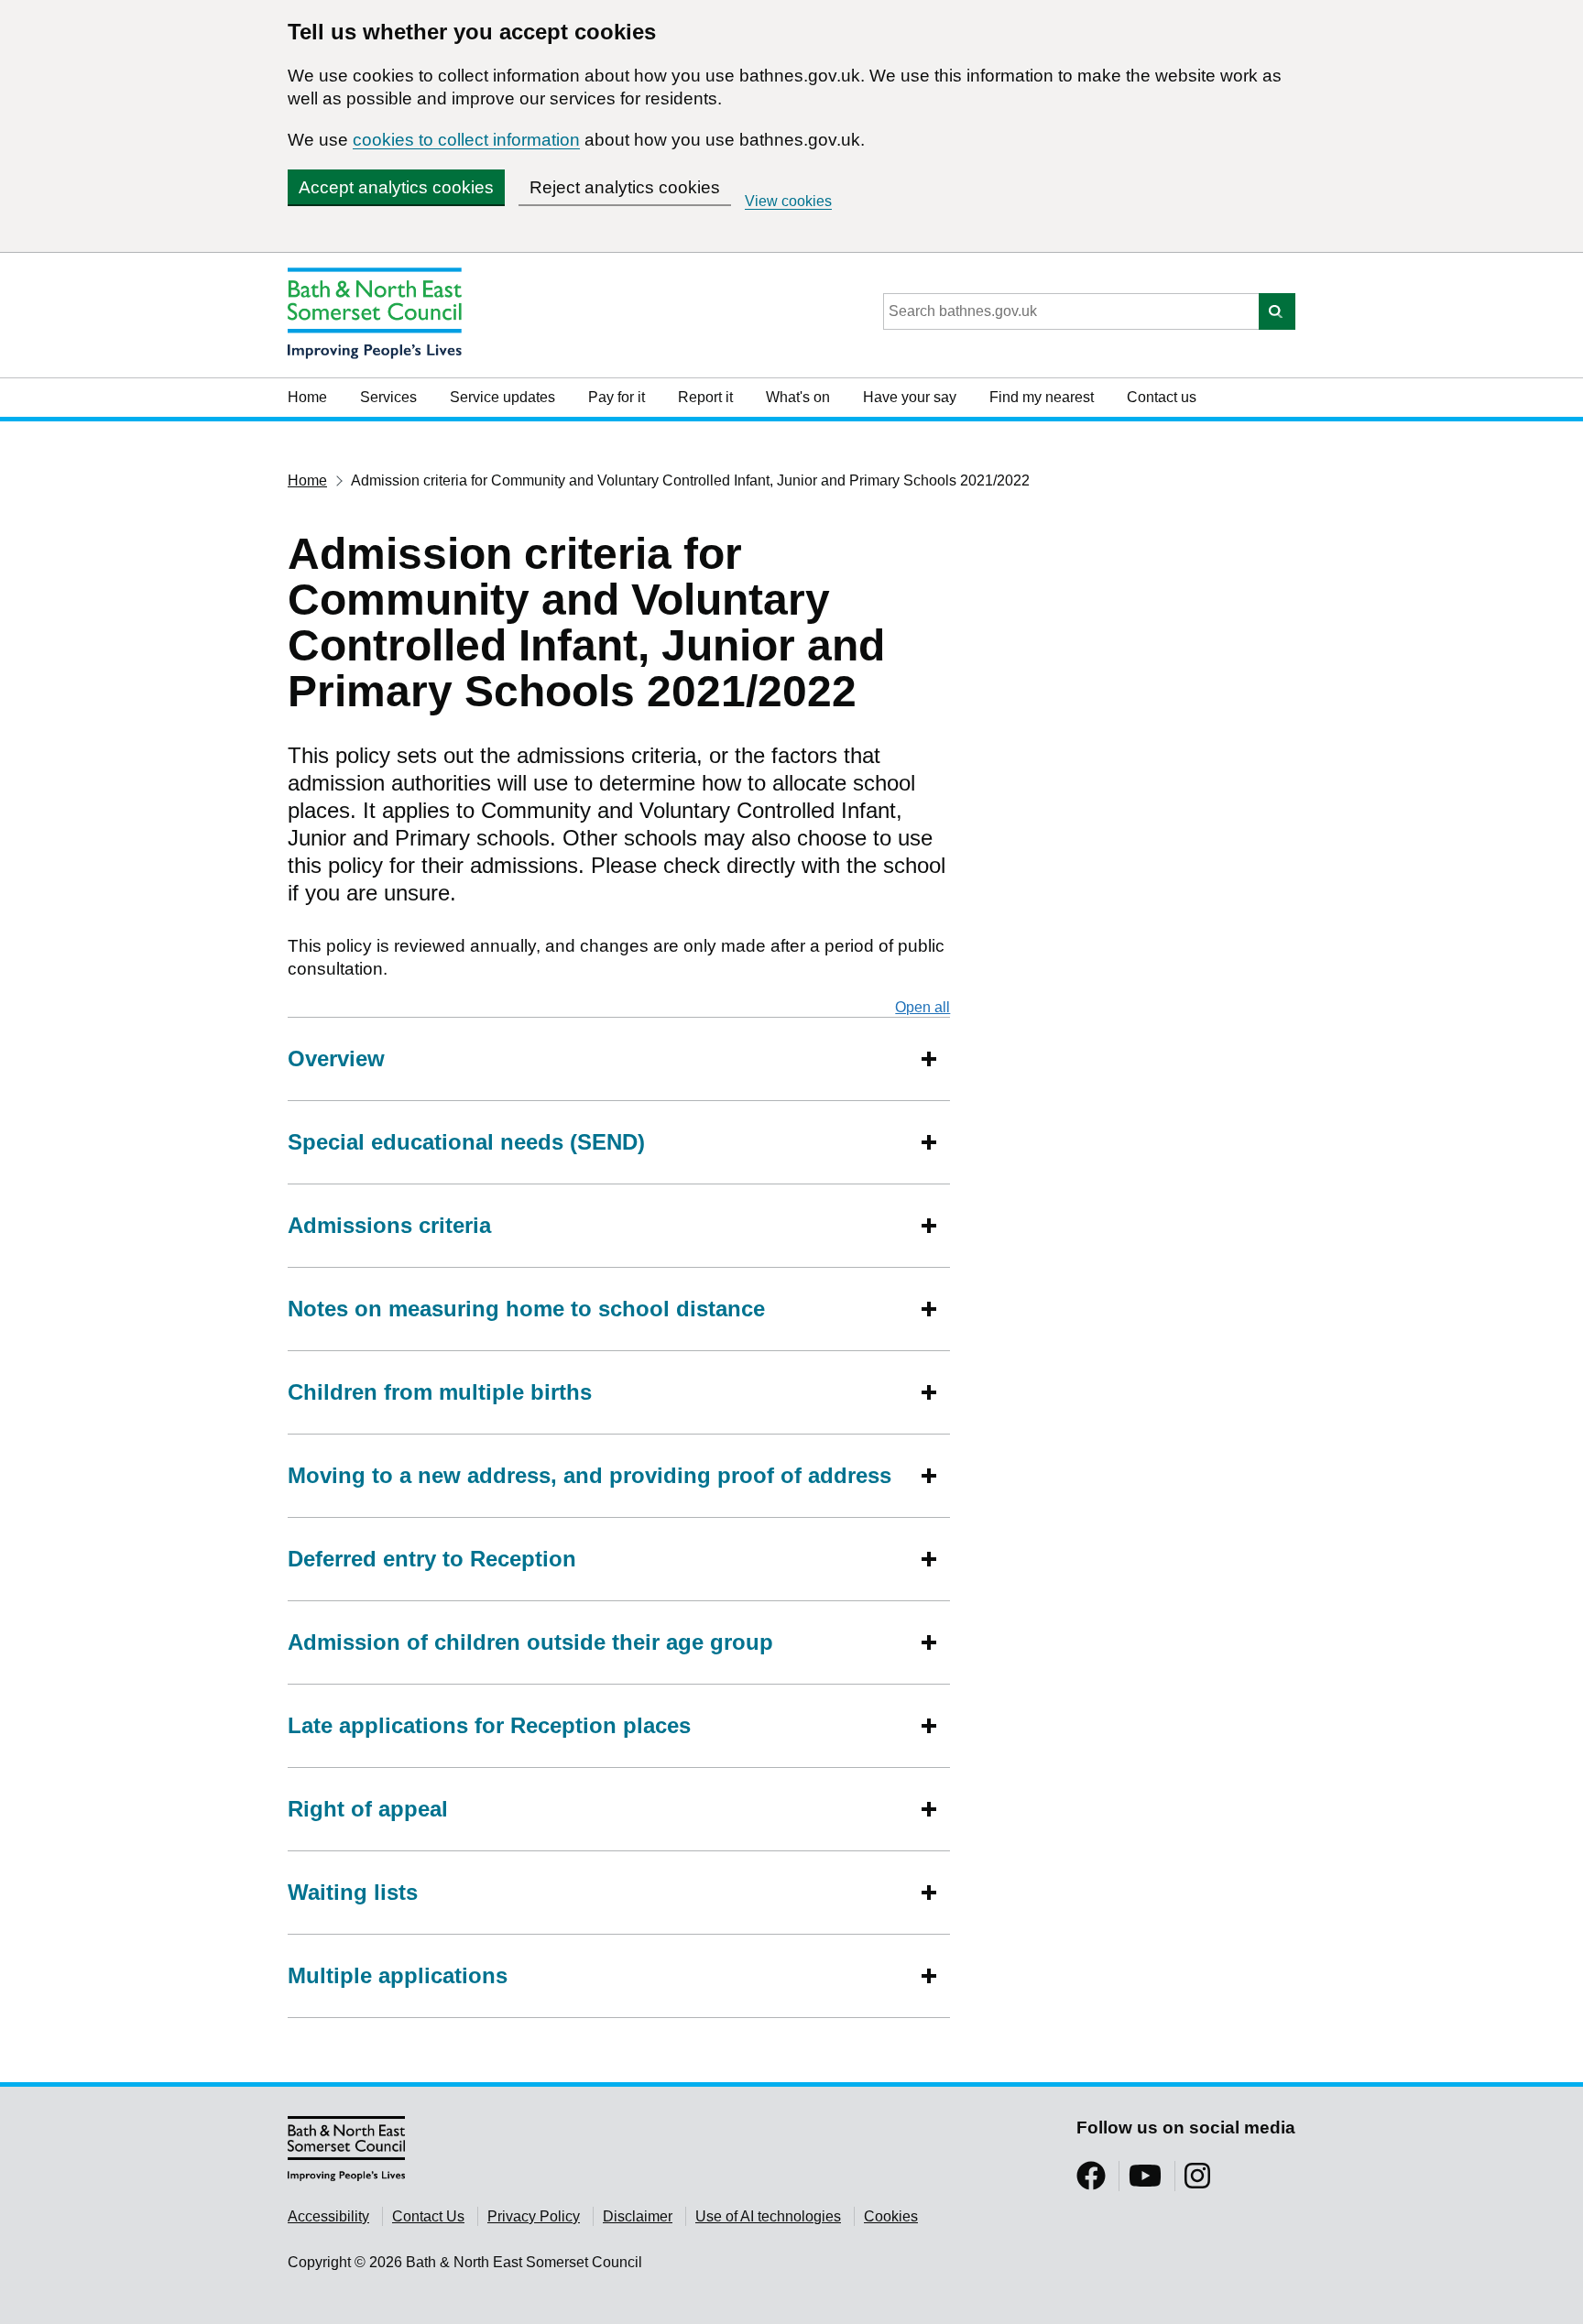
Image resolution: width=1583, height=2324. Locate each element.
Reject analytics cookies (625, 187)
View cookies (788, 201)
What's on (798, 397)
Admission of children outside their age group (530, 1642)
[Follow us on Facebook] (1091, 2182)
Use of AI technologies (768, 2216)
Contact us (1162, 397)
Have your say (910, 397)
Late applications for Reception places (489, 1725)
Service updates (502, 397)
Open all (923, 1007)
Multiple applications (398, 1975)
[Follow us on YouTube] (1145, 2182)
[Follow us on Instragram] (1197, 2182)
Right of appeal (368, 1809)
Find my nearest (1042, 397)
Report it (705, 397)
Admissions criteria (389, 1225)
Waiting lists (353, 1892)
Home (307, 397)
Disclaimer (638, 2216)
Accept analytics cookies (396, 187)
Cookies (891, 2216)
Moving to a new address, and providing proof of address (590, 1475)
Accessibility (328, 2216)
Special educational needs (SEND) (466, 1142)
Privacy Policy (534, 2216)
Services (388, 397)
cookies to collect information (466, 140)
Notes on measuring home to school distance (526, 1309)
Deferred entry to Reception (432, 1559)
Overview (336, 1058)
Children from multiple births (443, 1392)
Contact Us (428, 2216)
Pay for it (617, 397)
